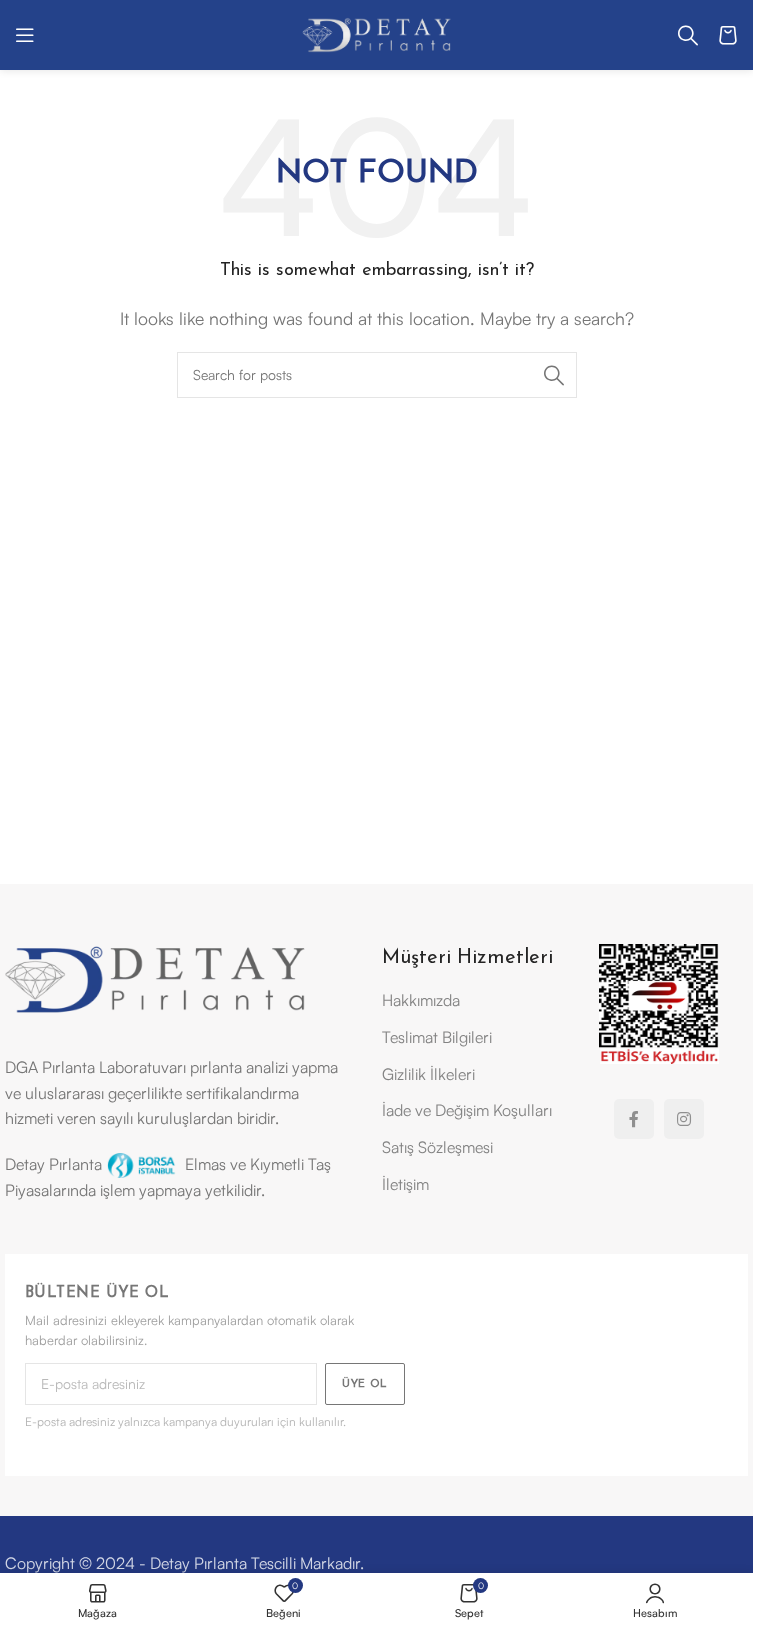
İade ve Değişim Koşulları (467, 1110)
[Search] (688, 35)
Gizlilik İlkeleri (428, 1074)
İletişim (405, 1184)
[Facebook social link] (634, 1119)
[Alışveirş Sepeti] (728, 35)
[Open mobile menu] (25, 35)
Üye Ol (365, 1384)
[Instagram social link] (684, 1119)
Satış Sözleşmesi (437, 1147)
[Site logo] (377, 33)
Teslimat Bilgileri (437, 1037)
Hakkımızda (421, 1000)
